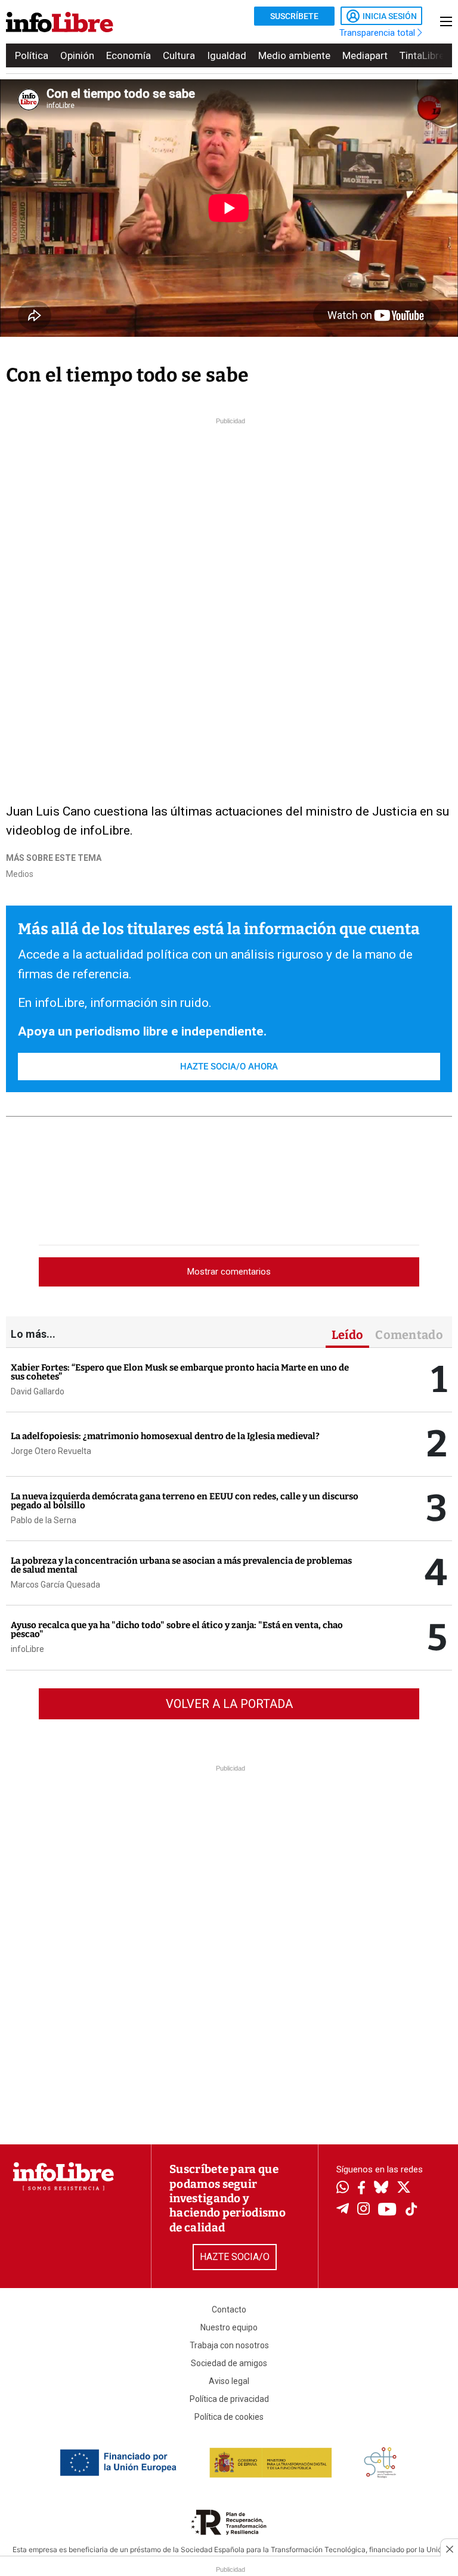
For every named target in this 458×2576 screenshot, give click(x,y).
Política (32, 55)
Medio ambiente (294, 55)
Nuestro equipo (229, 2327)
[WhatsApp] (343, 2188)
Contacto (229, 2310)
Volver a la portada (229, 1704)
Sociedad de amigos (229, 2363)
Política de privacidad (229, 2399)
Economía (129, 55)
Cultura (179, 55)
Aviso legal (229, 2381)
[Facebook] (361, 2189)
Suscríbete (294, 16)
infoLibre (27, 1649)
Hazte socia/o (235, 2257)
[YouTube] (387, 2210)
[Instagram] (363, 2210)
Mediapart (365, 55)
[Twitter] (404, 2188)
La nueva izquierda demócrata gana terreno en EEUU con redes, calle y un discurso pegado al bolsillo (185, 1501)
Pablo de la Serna (44, 1520)
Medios (20, 874)
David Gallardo (38, 1391)
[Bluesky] (381, 2188)
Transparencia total (378, 33)
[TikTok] (411, 2210)
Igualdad (227, 55)
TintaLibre (422, 55)
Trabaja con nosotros (229, 2345)
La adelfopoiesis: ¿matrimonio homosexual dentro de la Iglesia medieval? (165, 1436)
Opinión (77, 55)
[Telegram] (343, 2210)
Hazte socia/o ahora (229, 1067)
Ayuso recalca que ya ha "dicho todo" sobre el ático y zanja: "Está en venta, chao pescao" (177, 1630)
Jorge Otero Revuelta (51, 1451)
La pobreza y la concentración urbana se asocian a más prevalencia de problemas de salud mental (181, 1565)
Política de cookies (229, 2417)
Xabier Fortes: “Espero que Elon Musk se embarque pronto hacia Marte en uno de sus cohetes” (180, 1372)
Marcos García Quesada (55, 1585)
